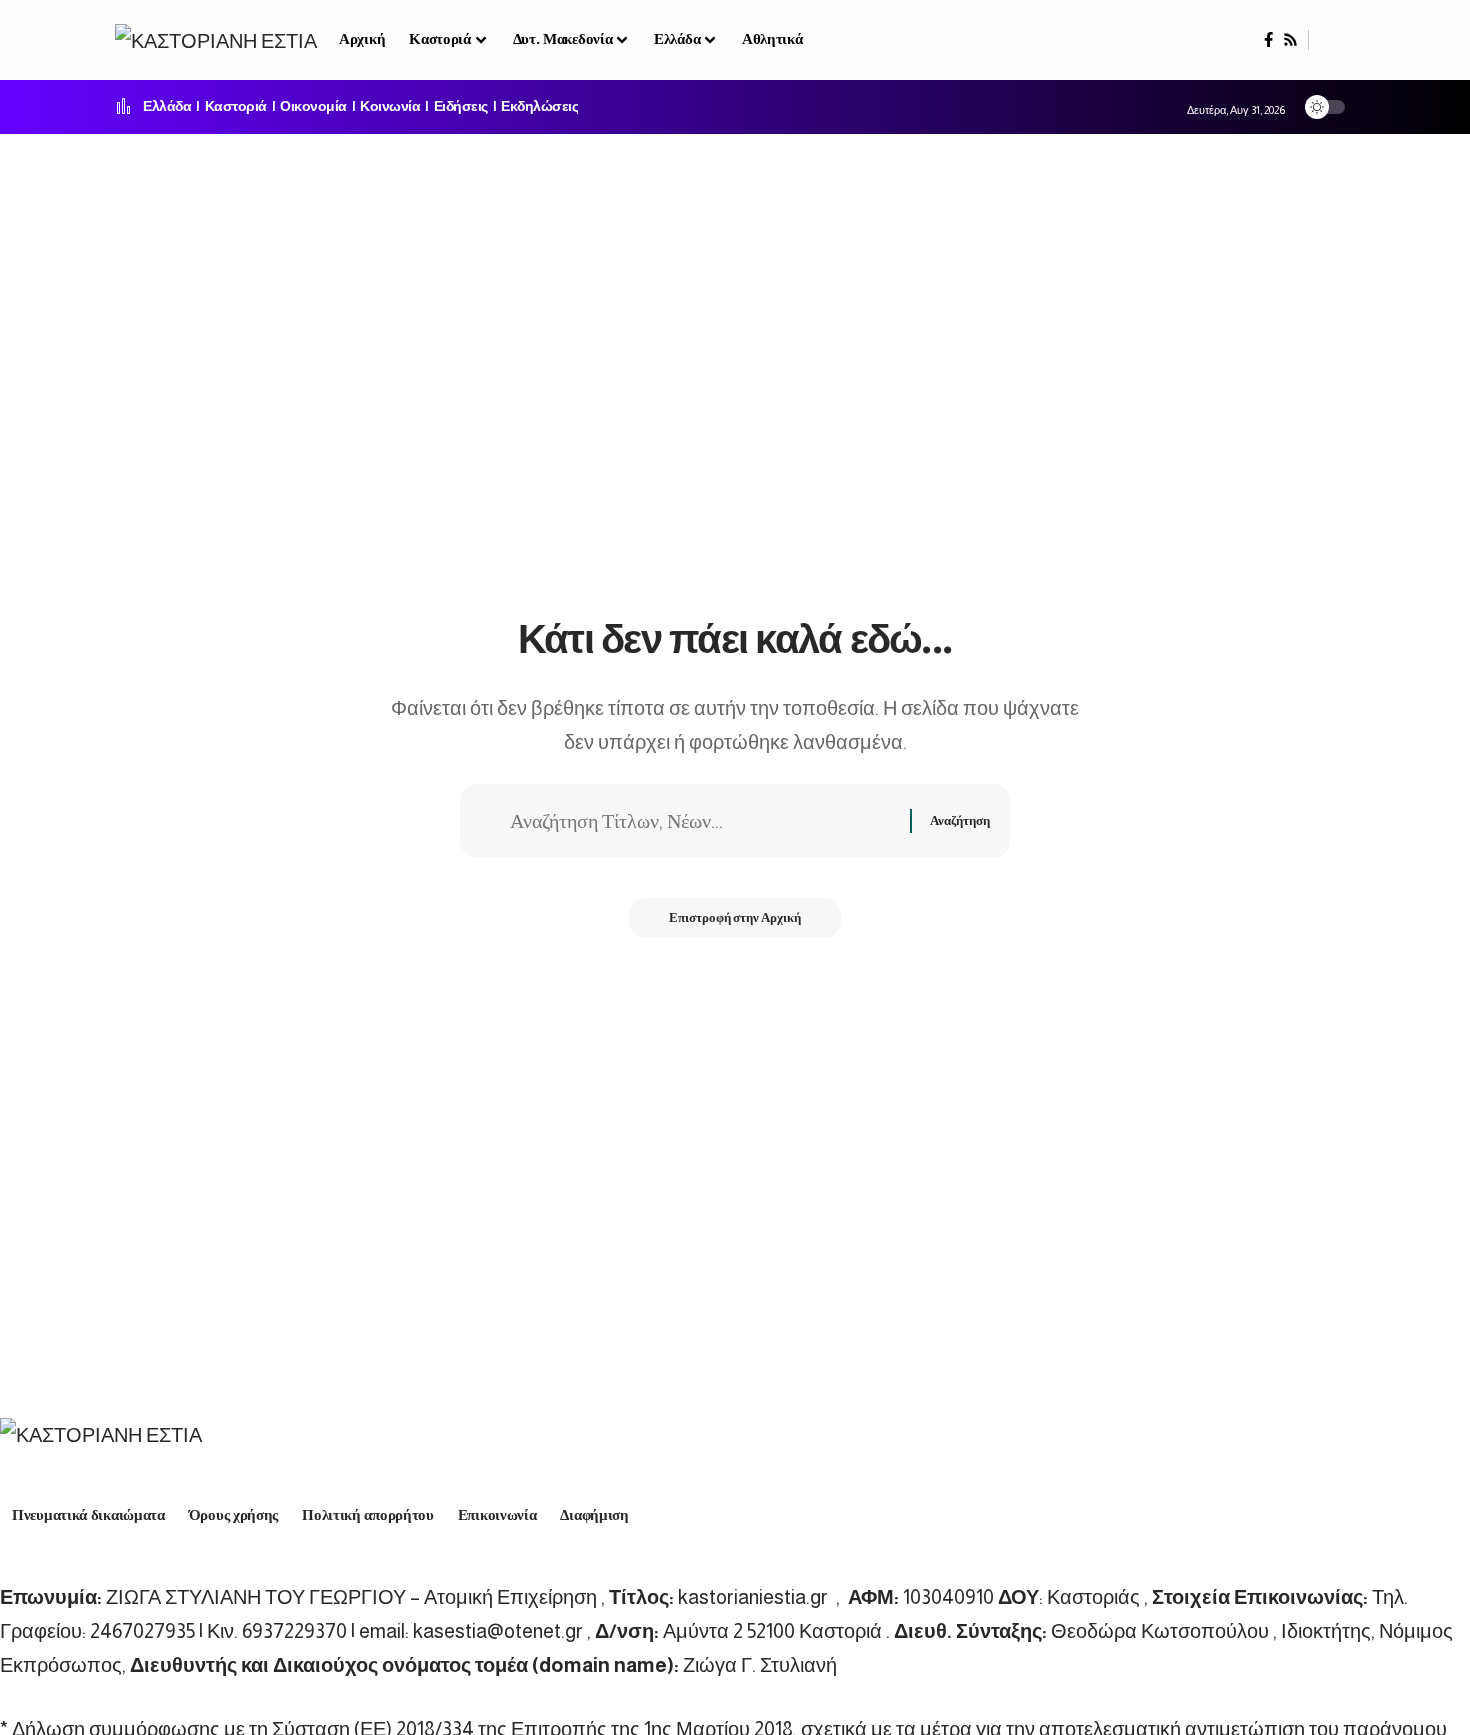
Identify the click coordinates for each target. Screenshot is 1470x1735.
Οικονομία (313, 107)
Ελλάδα (167, 107)
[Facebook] (1268, 40)
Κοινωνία (390, 107)
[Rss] (1290, 40)
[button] (1332, 40)
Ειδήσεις (461, 107)
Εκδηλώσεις (539, 107)
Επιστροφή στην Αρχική (735, 917)
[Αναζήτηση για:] (702, 821)
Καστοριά (236, 107)
